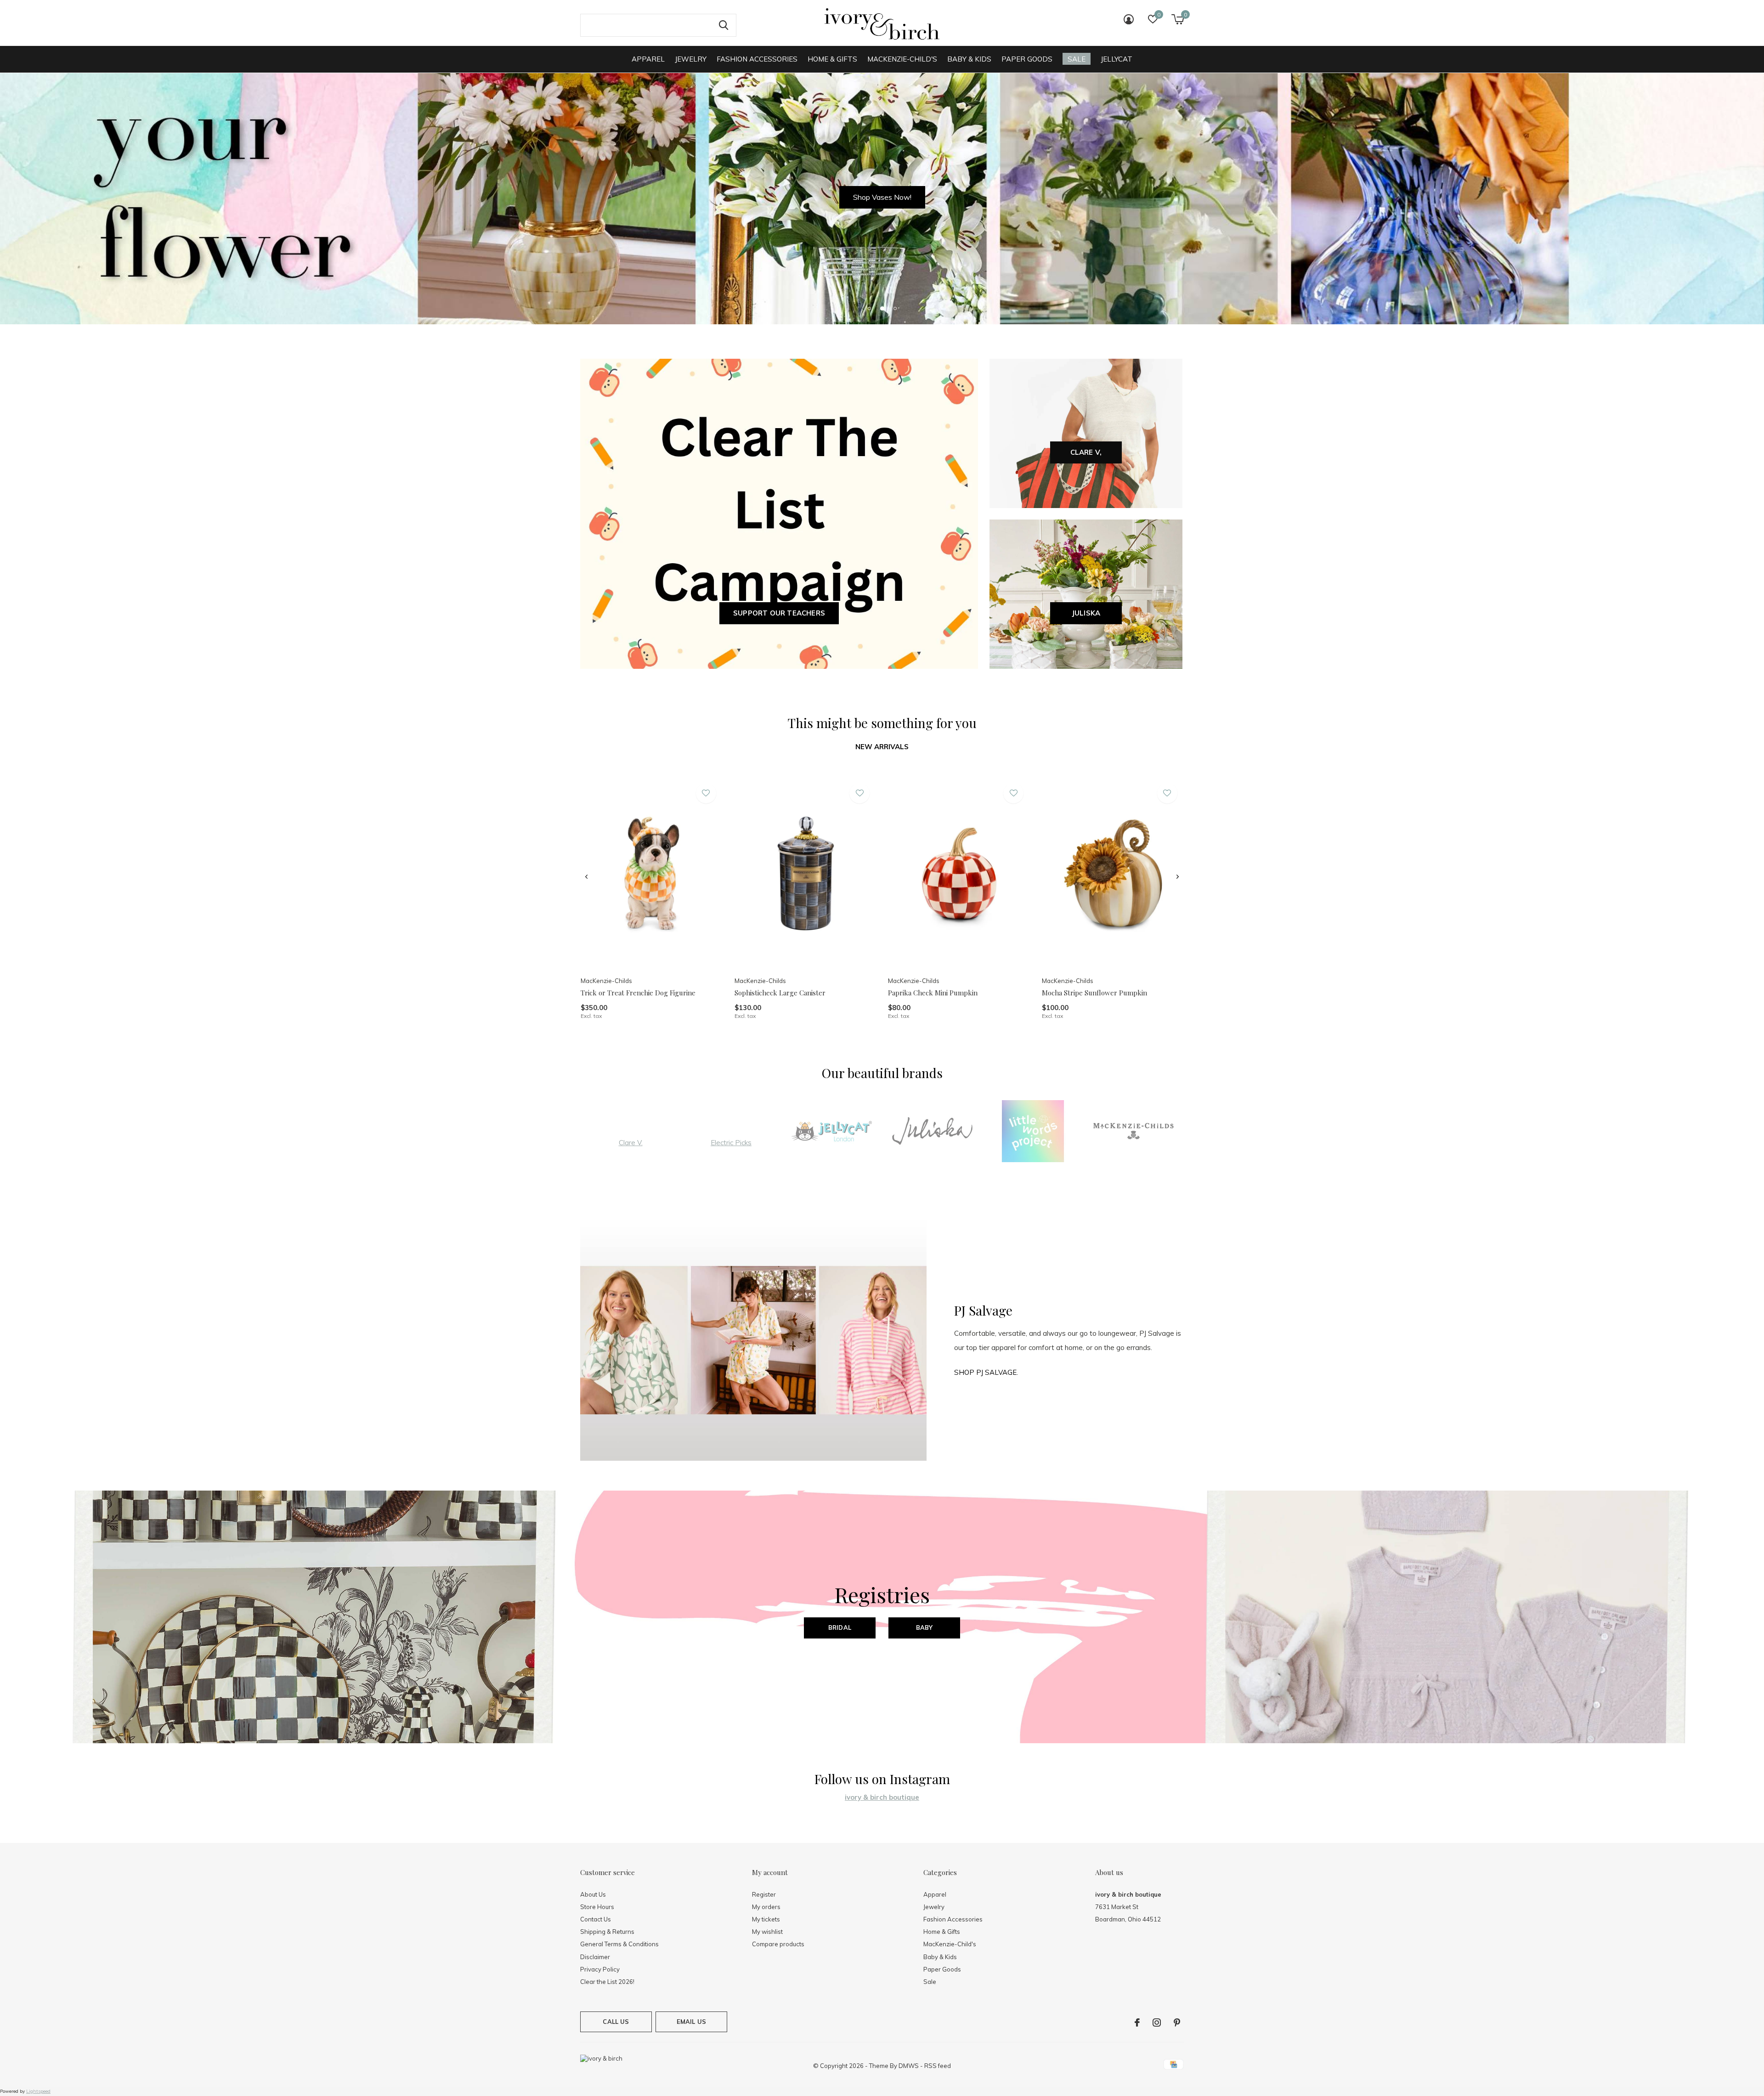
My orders (766, 1907)
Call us (616, 2022)
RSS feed (938, 2066)
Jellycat (1117, 59)
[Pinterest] (1177, 2023)
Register (764, 1894)
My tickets (766, 1919)
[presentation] (586, 877)
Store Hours (597, 1907)
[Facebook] (1137, 2023)
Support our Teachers (779, 613)
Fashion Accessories (757, 59)
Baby (924, 1627)
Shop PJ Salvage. (986, 1372)
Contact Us (596, 1919)
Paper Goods (1027, 59)
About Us (593, 1894)
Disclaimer (595, 1957)
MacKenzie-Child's (902, 59)
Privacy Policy (600, 1969)
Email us (691, 2022)
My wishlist (767, 1932)
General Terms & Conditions (619, 1944)
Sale (1077, 59)
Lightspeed (38, 2091)
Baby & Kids (969, 59)
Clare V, (1086, 452)
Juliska (1086, 613)
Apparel (648, 59)
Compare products (778, 1944)
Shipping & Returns (607, 1932)
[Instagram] (1157, 2023)
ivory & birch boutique (882, 1797)
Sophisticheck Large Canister (780, 993)
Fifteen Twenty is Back (882, 197)
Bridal (840, 1627)
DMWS (909, 2066)
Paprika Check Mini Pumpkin (933, 993)
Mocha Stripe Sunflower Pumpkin (1094, 993)
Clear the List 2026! (607, 1982)
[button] (869, 308)
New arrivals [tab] (882, 747)
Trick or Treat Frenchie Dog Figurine (638, 993)
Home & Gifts (832, 59)
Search (724, 25)
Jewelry (691, 59)
